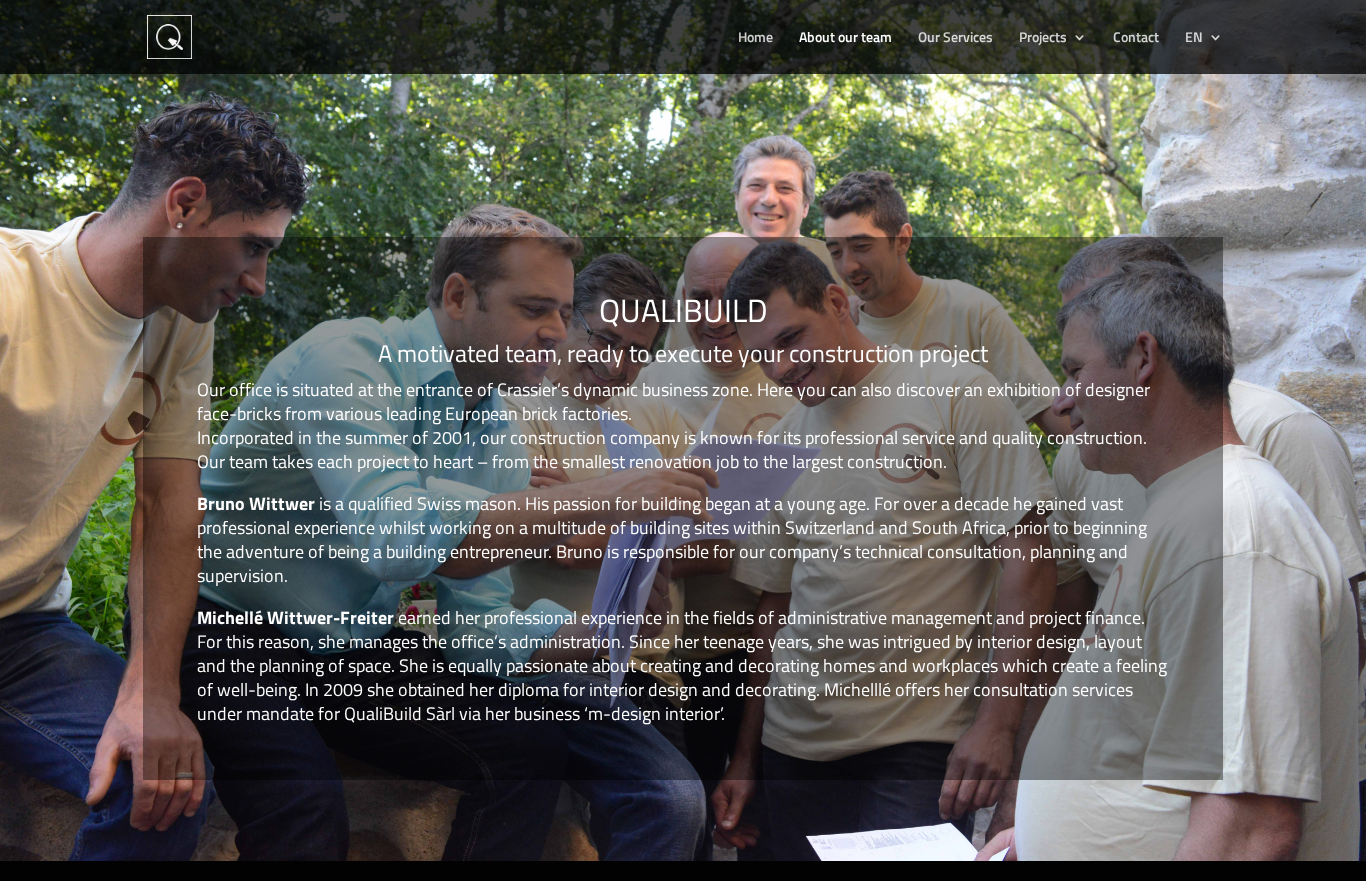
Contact (1136, 38)
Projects (1043, 38)
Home (755, 38)
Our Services (955, 38)
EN (1194, 38)
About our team (845, 38)
